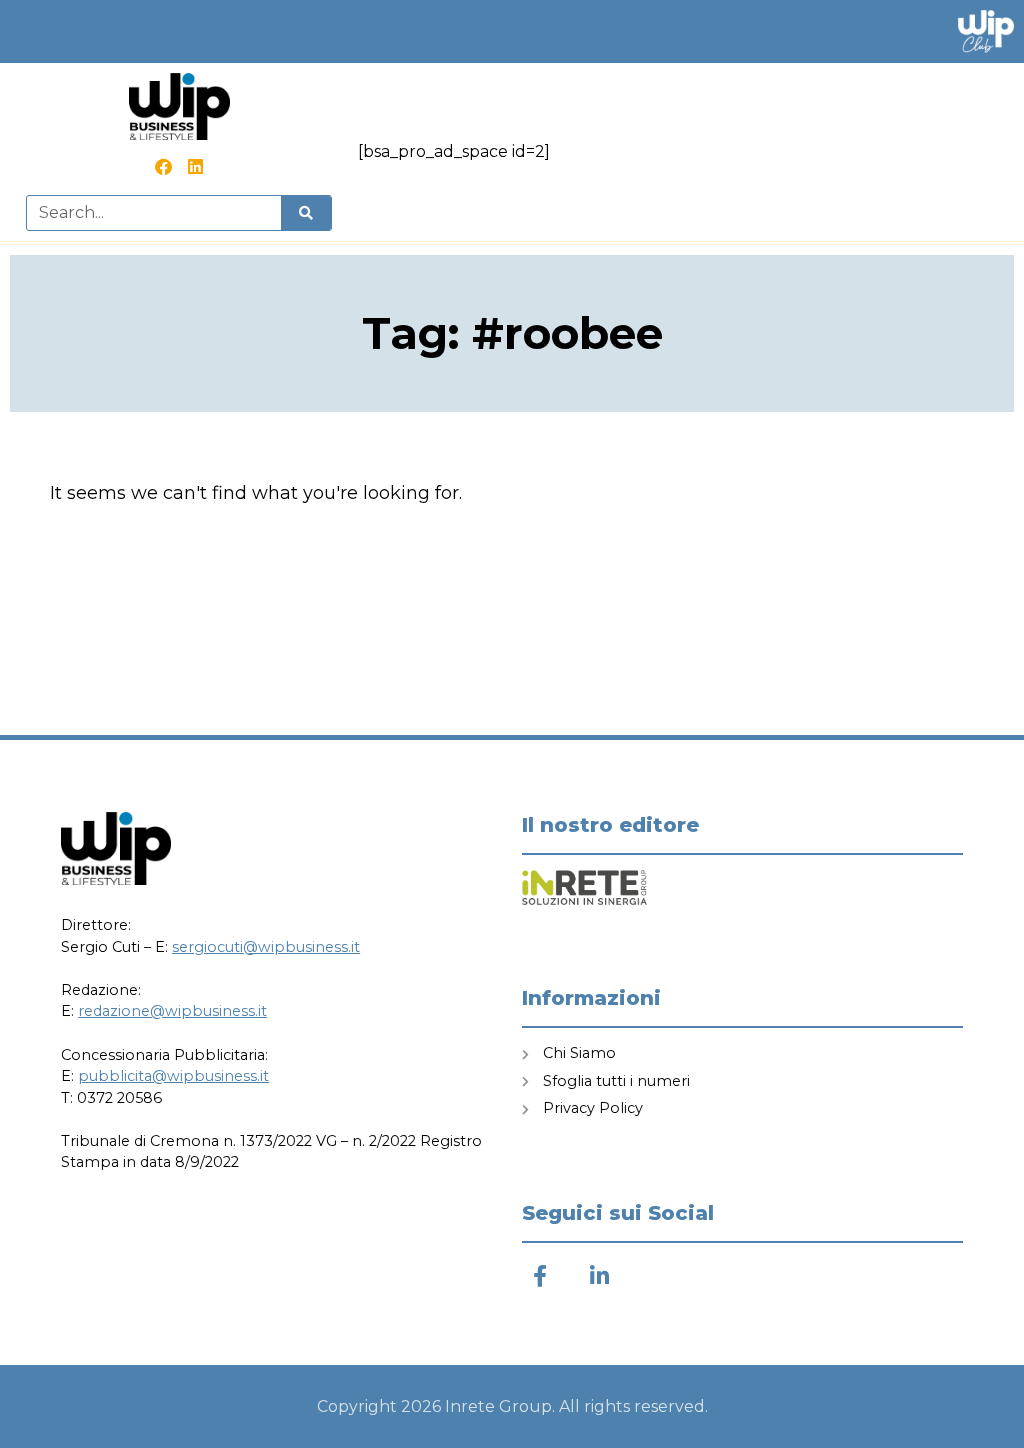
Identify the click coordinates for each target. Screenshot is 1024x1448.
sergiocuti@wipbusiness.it (266, 947)
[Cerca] (306, 213)
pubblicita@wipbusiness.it (173, 1076)
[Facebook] (163, 167)
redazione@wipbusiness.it (172, 1011)
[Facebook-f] (539, 1275)
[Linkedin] (195, 167)
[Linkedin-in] (599, 1275)
